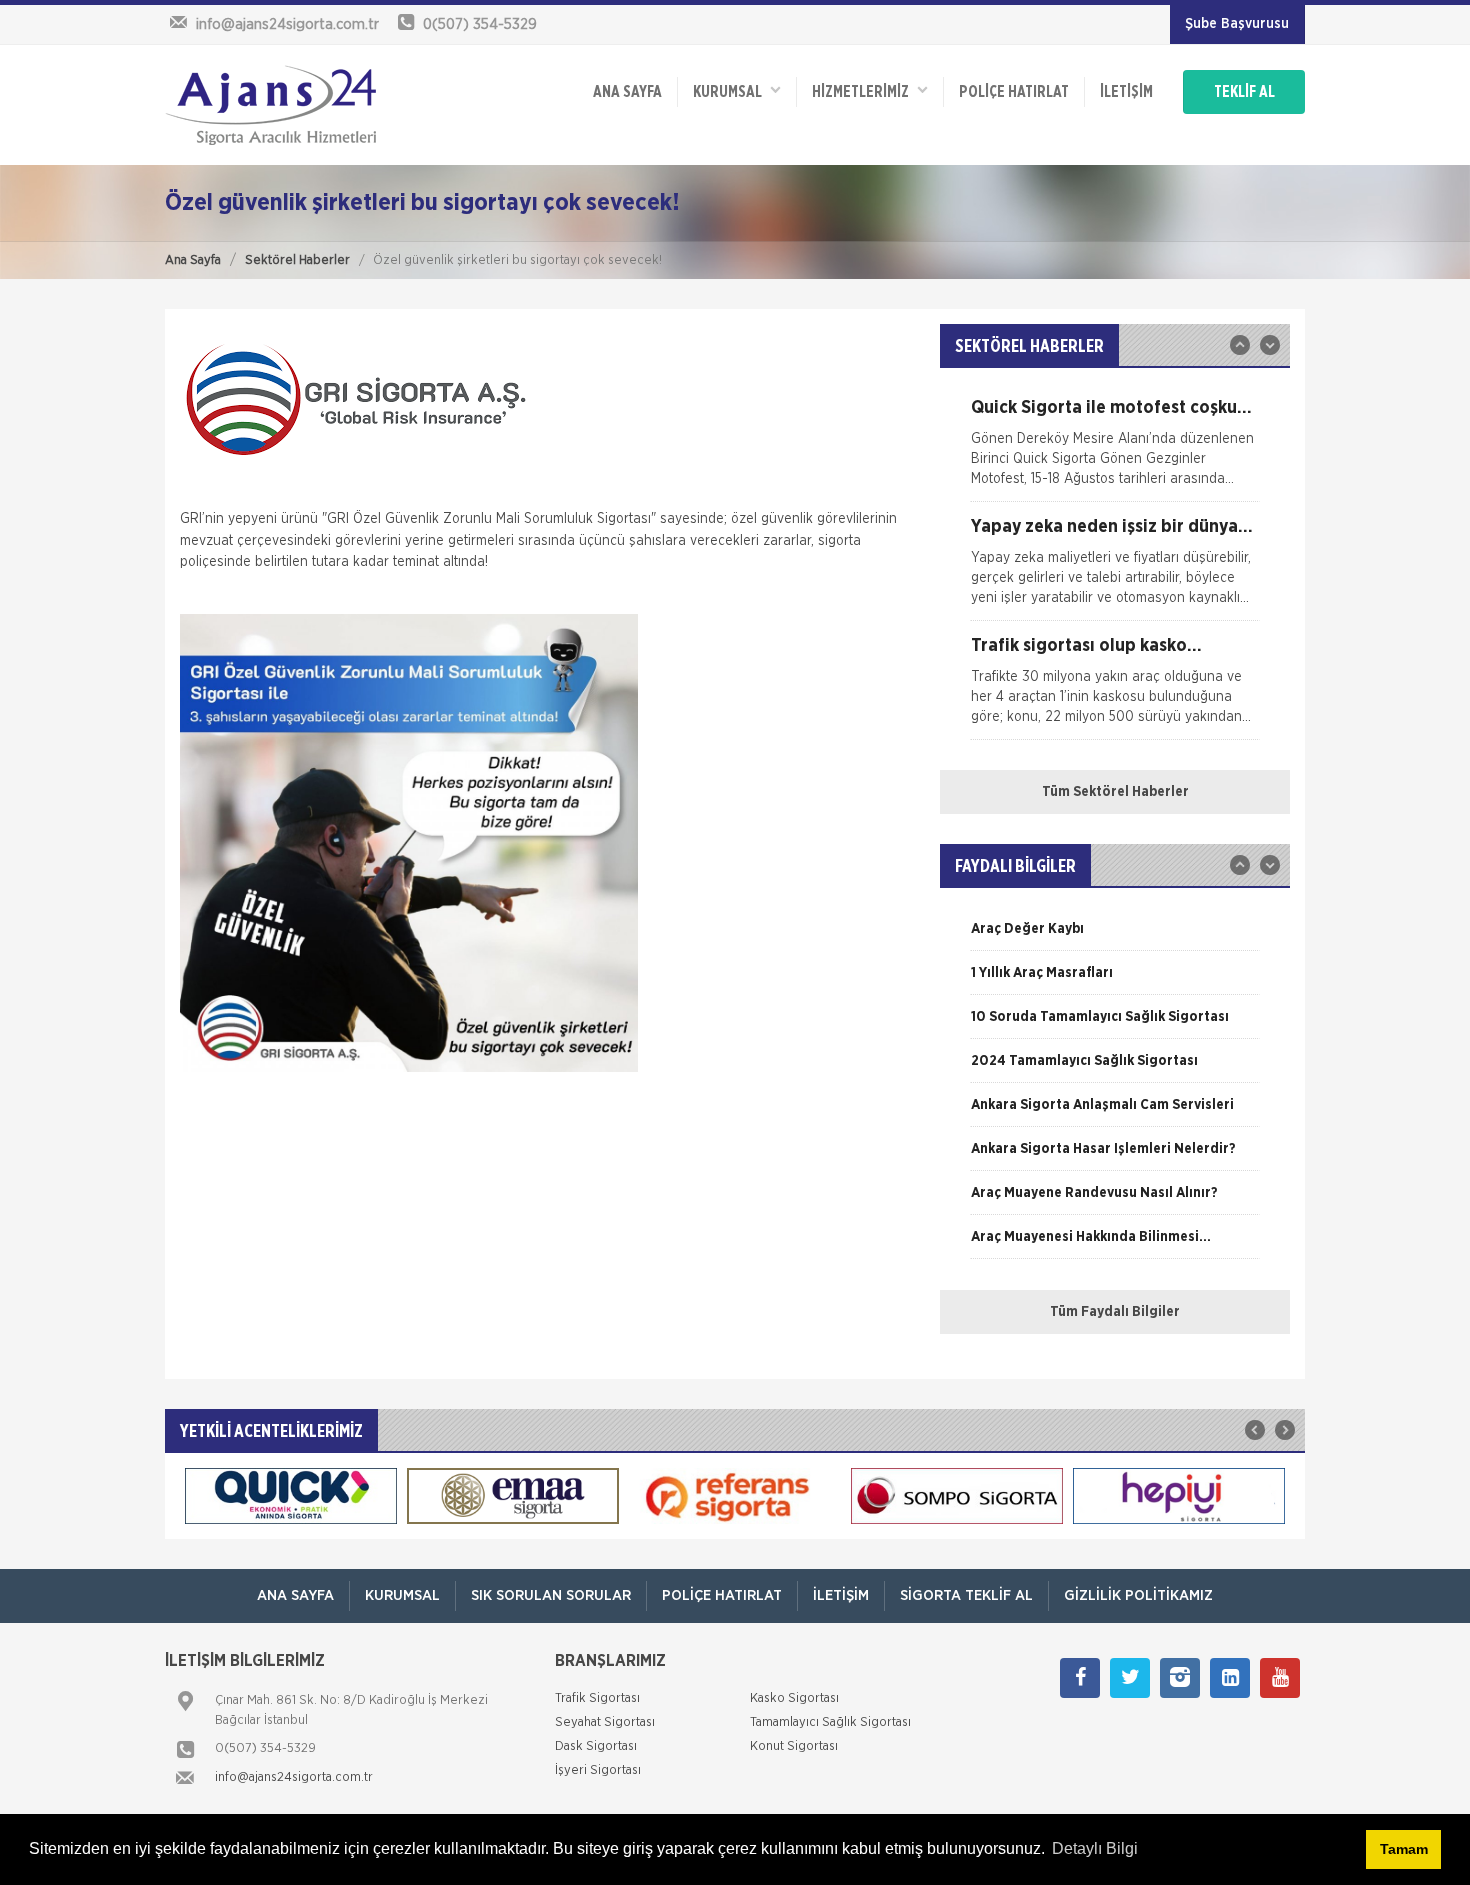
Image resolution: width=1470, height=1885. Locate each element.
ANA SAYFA (627, 92)
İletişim (1126, 92)
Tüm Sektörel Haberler (1115, 792)
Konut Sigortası (794, 1746)
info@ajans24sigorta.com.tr (294, 1777)
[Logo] (270, 105)
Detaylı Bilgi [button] (1095, 1848)
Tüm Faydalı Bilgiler (1115, 1312)
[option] (1115, 450)
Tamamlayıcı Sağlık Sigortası (830, 1722)
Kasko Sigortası (794, 1698)
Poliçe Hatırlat (1014, 92)
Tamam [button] (1404, 1849)
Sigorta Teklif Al (966, 1595)
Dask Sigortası (596, 1746)
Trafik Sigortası (597, 1698)
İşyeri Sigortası (598, 1770)
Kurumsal (732, 92)
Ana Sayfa (193, 260)
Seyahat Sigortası (605, 1722)
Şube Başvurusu (1237, 24)
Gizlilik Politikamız (1138, 1595)
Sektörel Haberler (297, 260)
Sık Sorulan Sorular (551, 1595)
